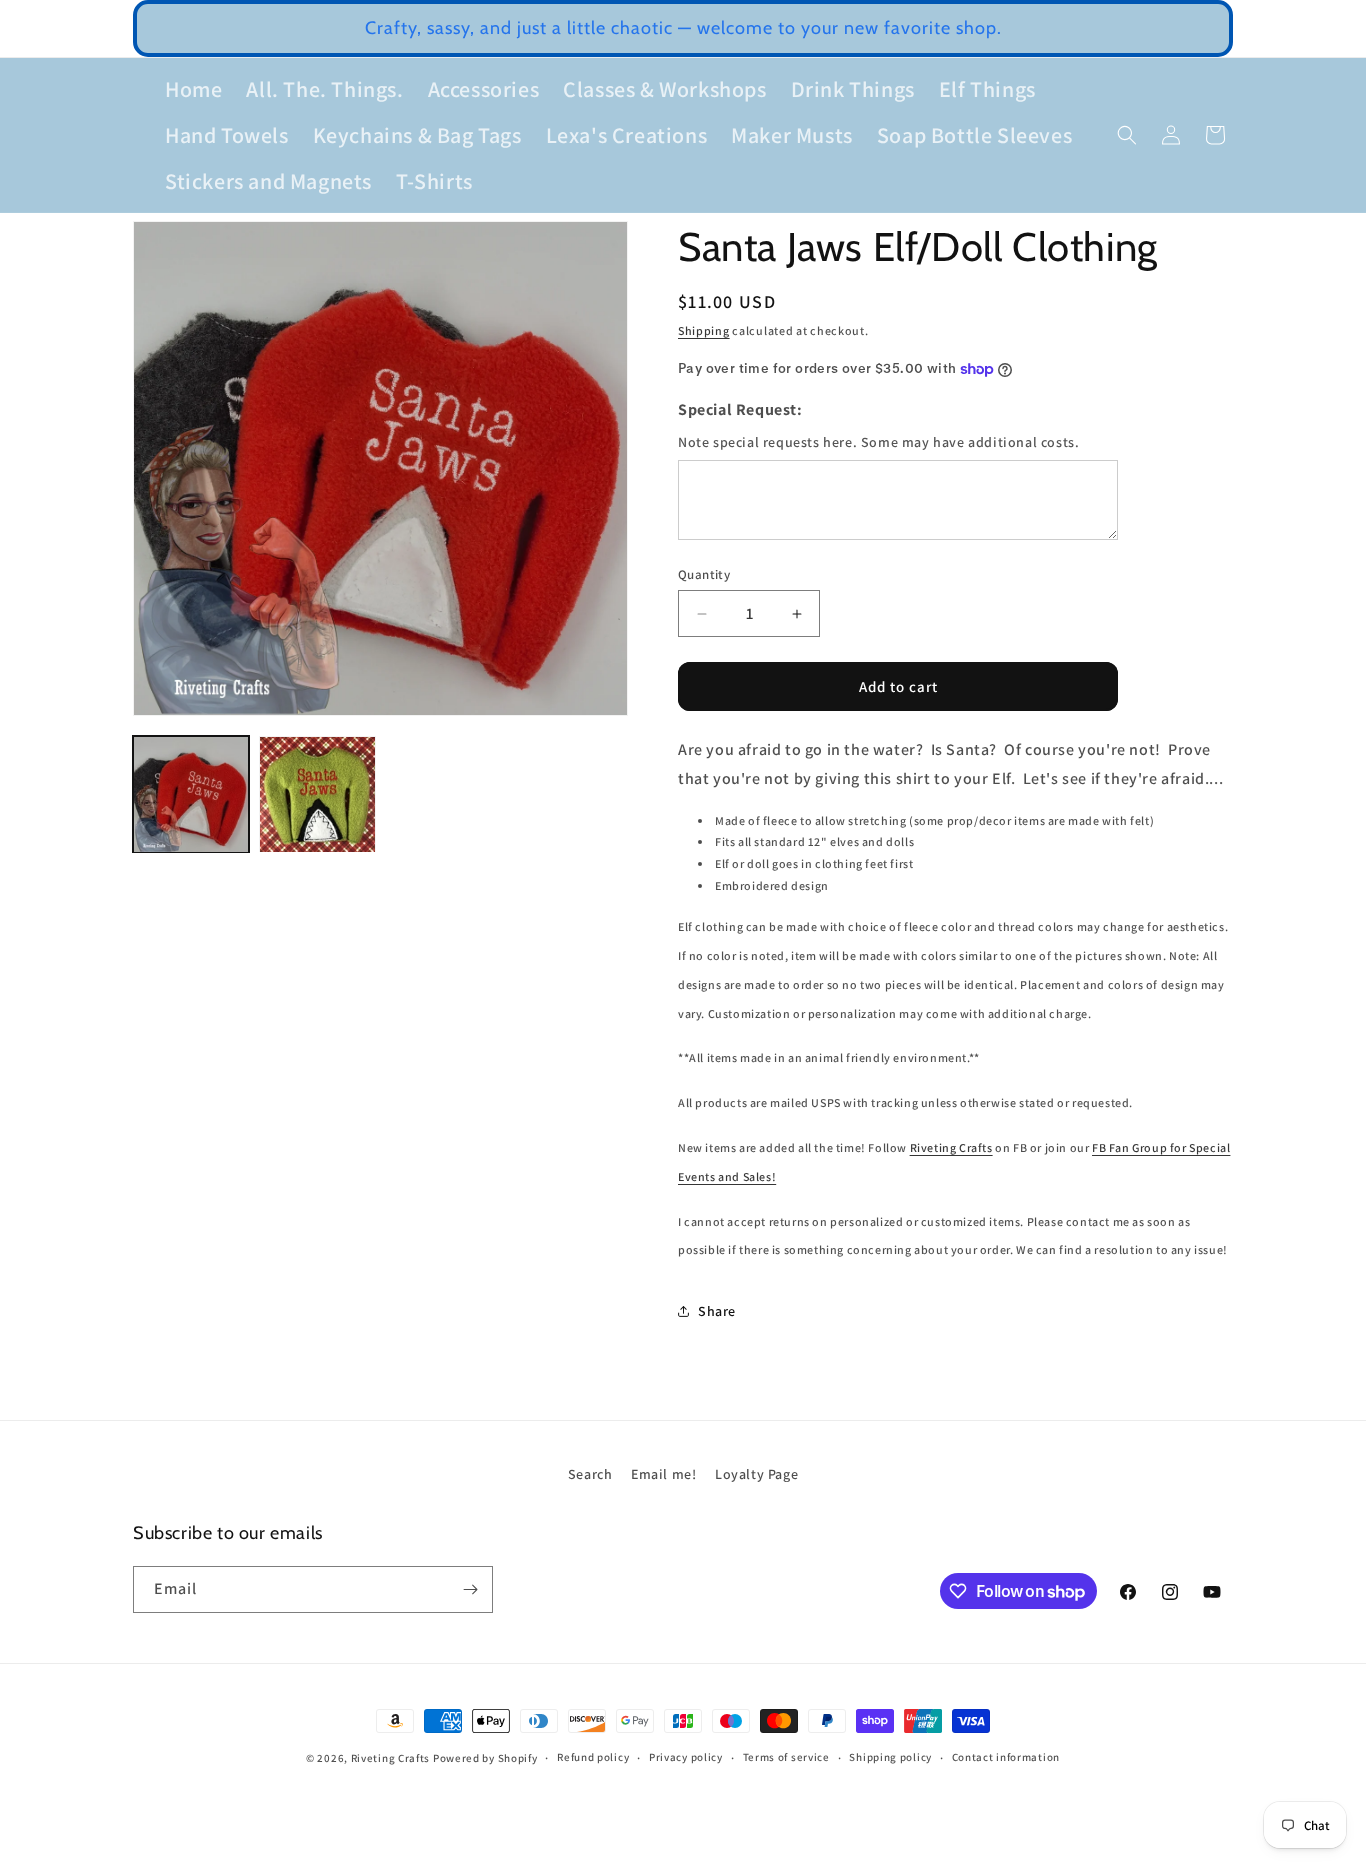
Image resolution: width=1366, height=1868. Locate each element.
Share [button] (717, 1311)
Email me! (663, 1474)
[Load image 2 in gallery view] (317, 794)
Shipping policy (890, 1758)
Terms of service (786, 1758)
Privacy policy (686, 1758)
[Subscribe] (470, 1589)
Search (590, 1474)
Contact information (1006, 1758)
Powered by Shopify (485, 1758)
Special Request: (740, 409)
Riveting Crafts (951, 1147)
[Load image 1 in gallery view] (191, 794)
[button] (1127, 135)
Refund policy (593, 1758)
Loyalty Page (756, 1474)
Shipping (704, 330)
